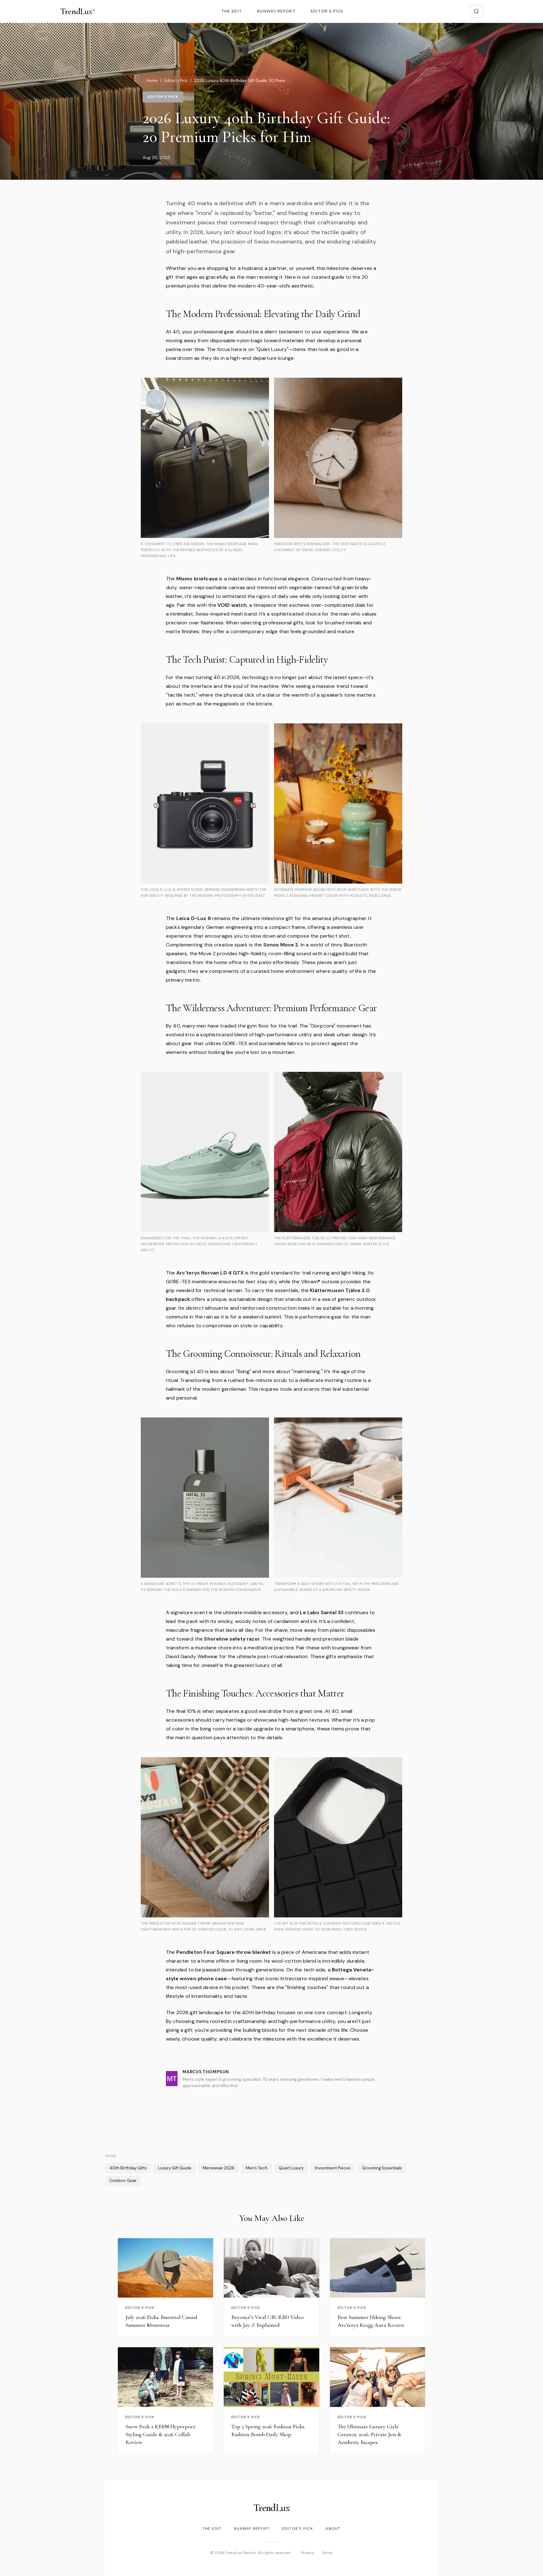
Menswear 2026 (219, 2168)
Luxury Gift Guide (175, 2168)
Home (152, 81)
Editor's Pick (327, 11)
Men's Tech (257, 2168)
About (333, 2529)
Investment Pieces (333, 2168)
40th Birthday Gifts (128, 2168)
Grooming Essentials (382, 2168)
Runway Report (276, 11)
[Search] (476, 11)
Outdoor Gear (123, 2181)
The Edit (232, 11)
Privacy (308, 2553)
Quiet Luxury (291, 2168)
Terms (327, 2553)
